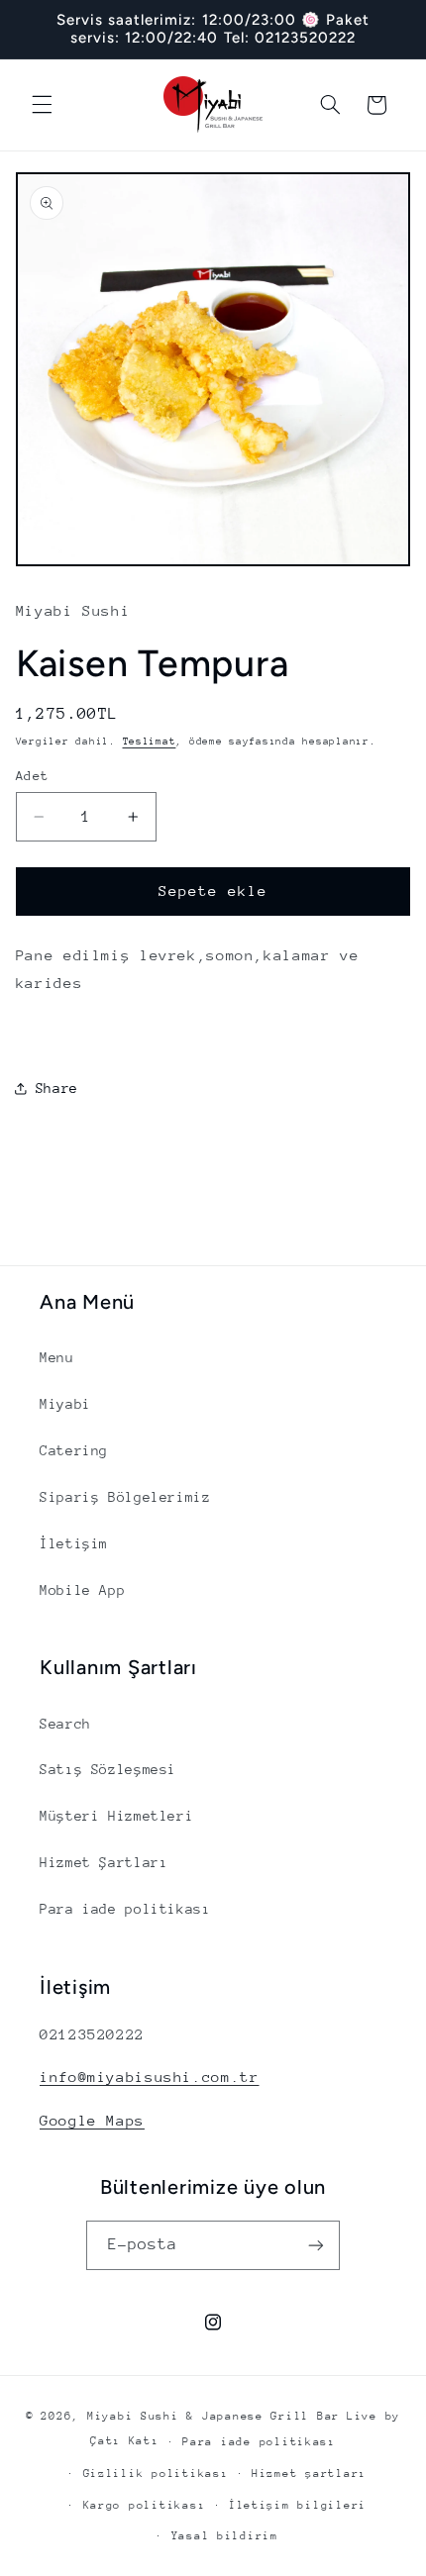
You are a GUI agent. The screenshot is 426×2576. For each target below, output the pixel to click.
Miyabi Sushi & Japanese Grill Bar (213, 2416)
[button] (42, 105)
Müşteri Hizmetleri (116, 1816)
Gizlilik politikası (156, 2474)
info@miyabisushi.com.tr (150, 2077)
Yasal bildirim (225, 2536)
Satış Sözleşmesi (108, 1769)
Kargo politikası (145, 2505)
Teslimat (150, 742)
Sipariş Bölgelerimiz (125, 1497)
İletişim (74, 1543)
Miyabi (65, 1404)
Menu (57, 1357)
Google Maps (92, 2120)
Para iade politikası (125, 1909)
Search (65, 1724)
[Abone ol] (316, 2245)
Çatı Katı (125, 2441)
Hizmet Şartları (104, 1862)
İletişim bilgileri (298, 2505)
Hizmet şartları (309, 2474)
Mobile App (82, 1590)
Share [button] (57, 1088)
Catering (74, 1450)
